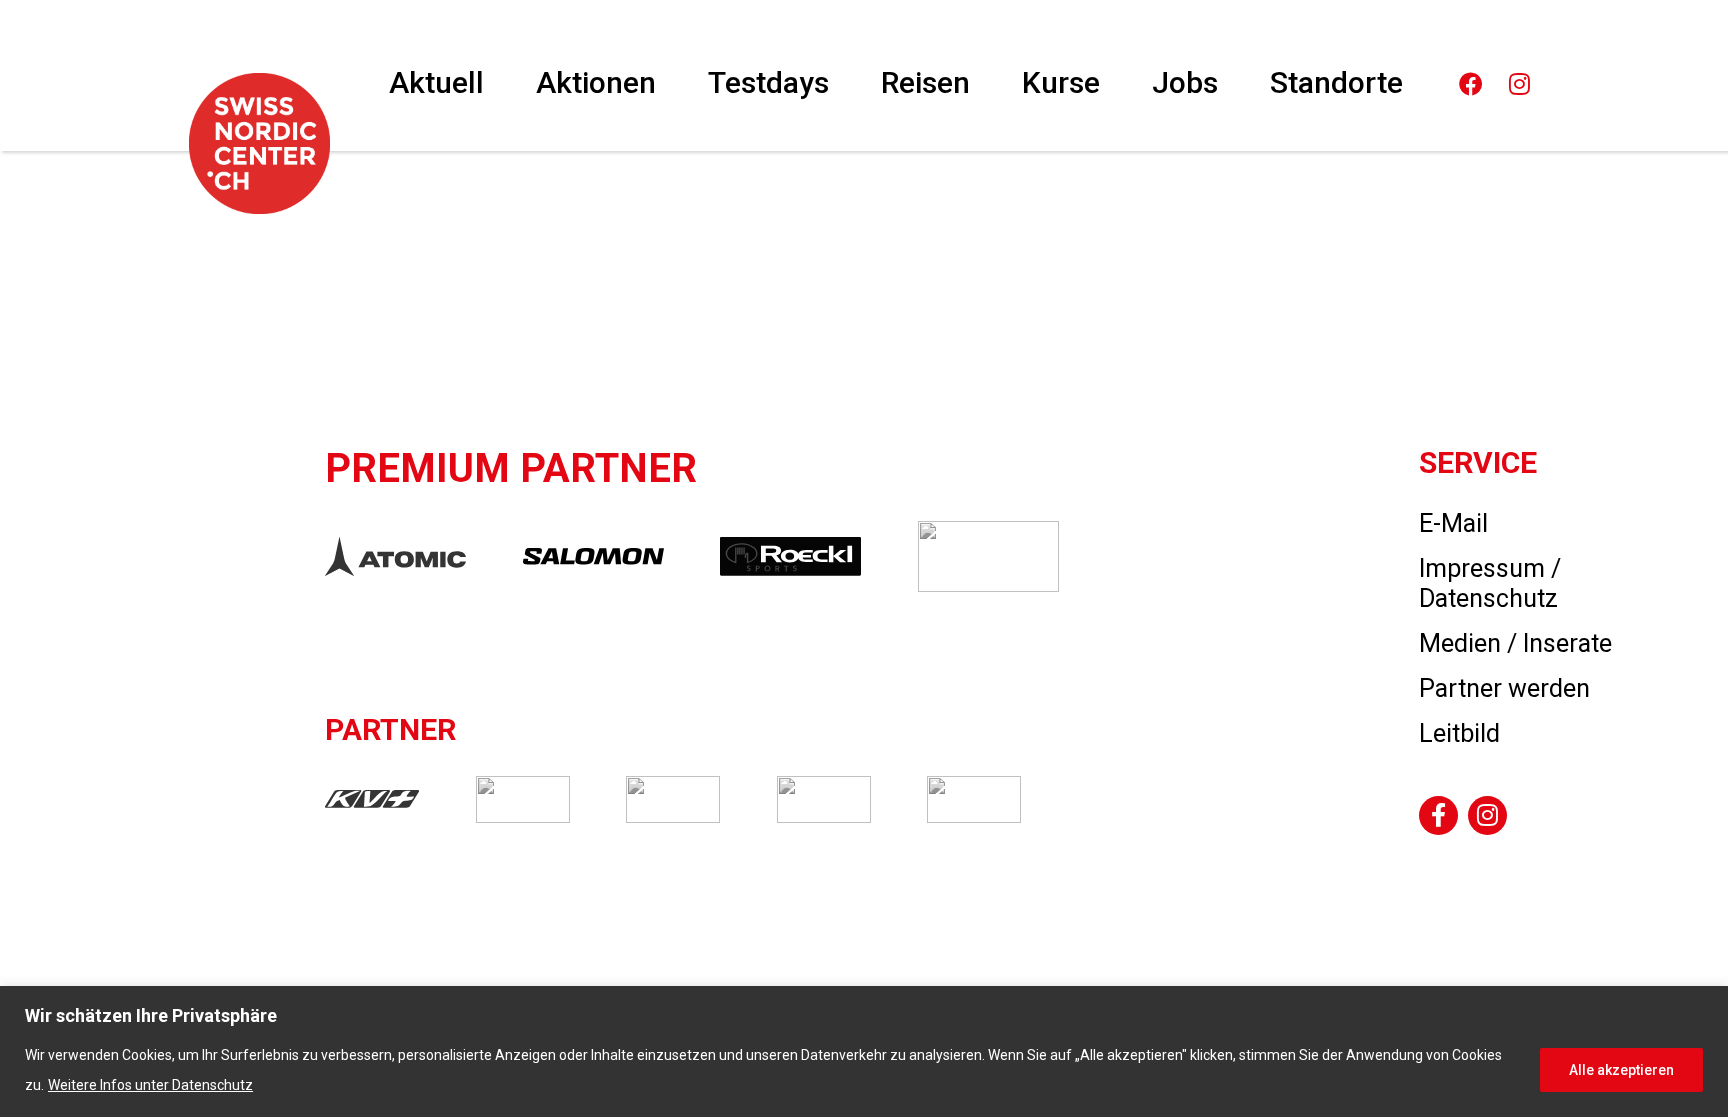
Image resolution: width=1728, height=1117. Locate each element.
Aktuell (436, 82)
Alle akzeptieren (1621, 1070)
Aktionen (596, 82)
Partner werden (1504, 688)
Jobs (1185, 82)
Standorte (1336, 82)
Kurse (1061, 82)
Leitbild (1459, 733)
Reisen (925, 82)
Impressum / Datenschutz (1490, 583)
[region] (864, 1051)
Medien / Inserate (1515, 643)
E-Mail (1453, 523)
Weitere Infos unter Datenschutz (150, 1085)
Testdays (768, 82)
